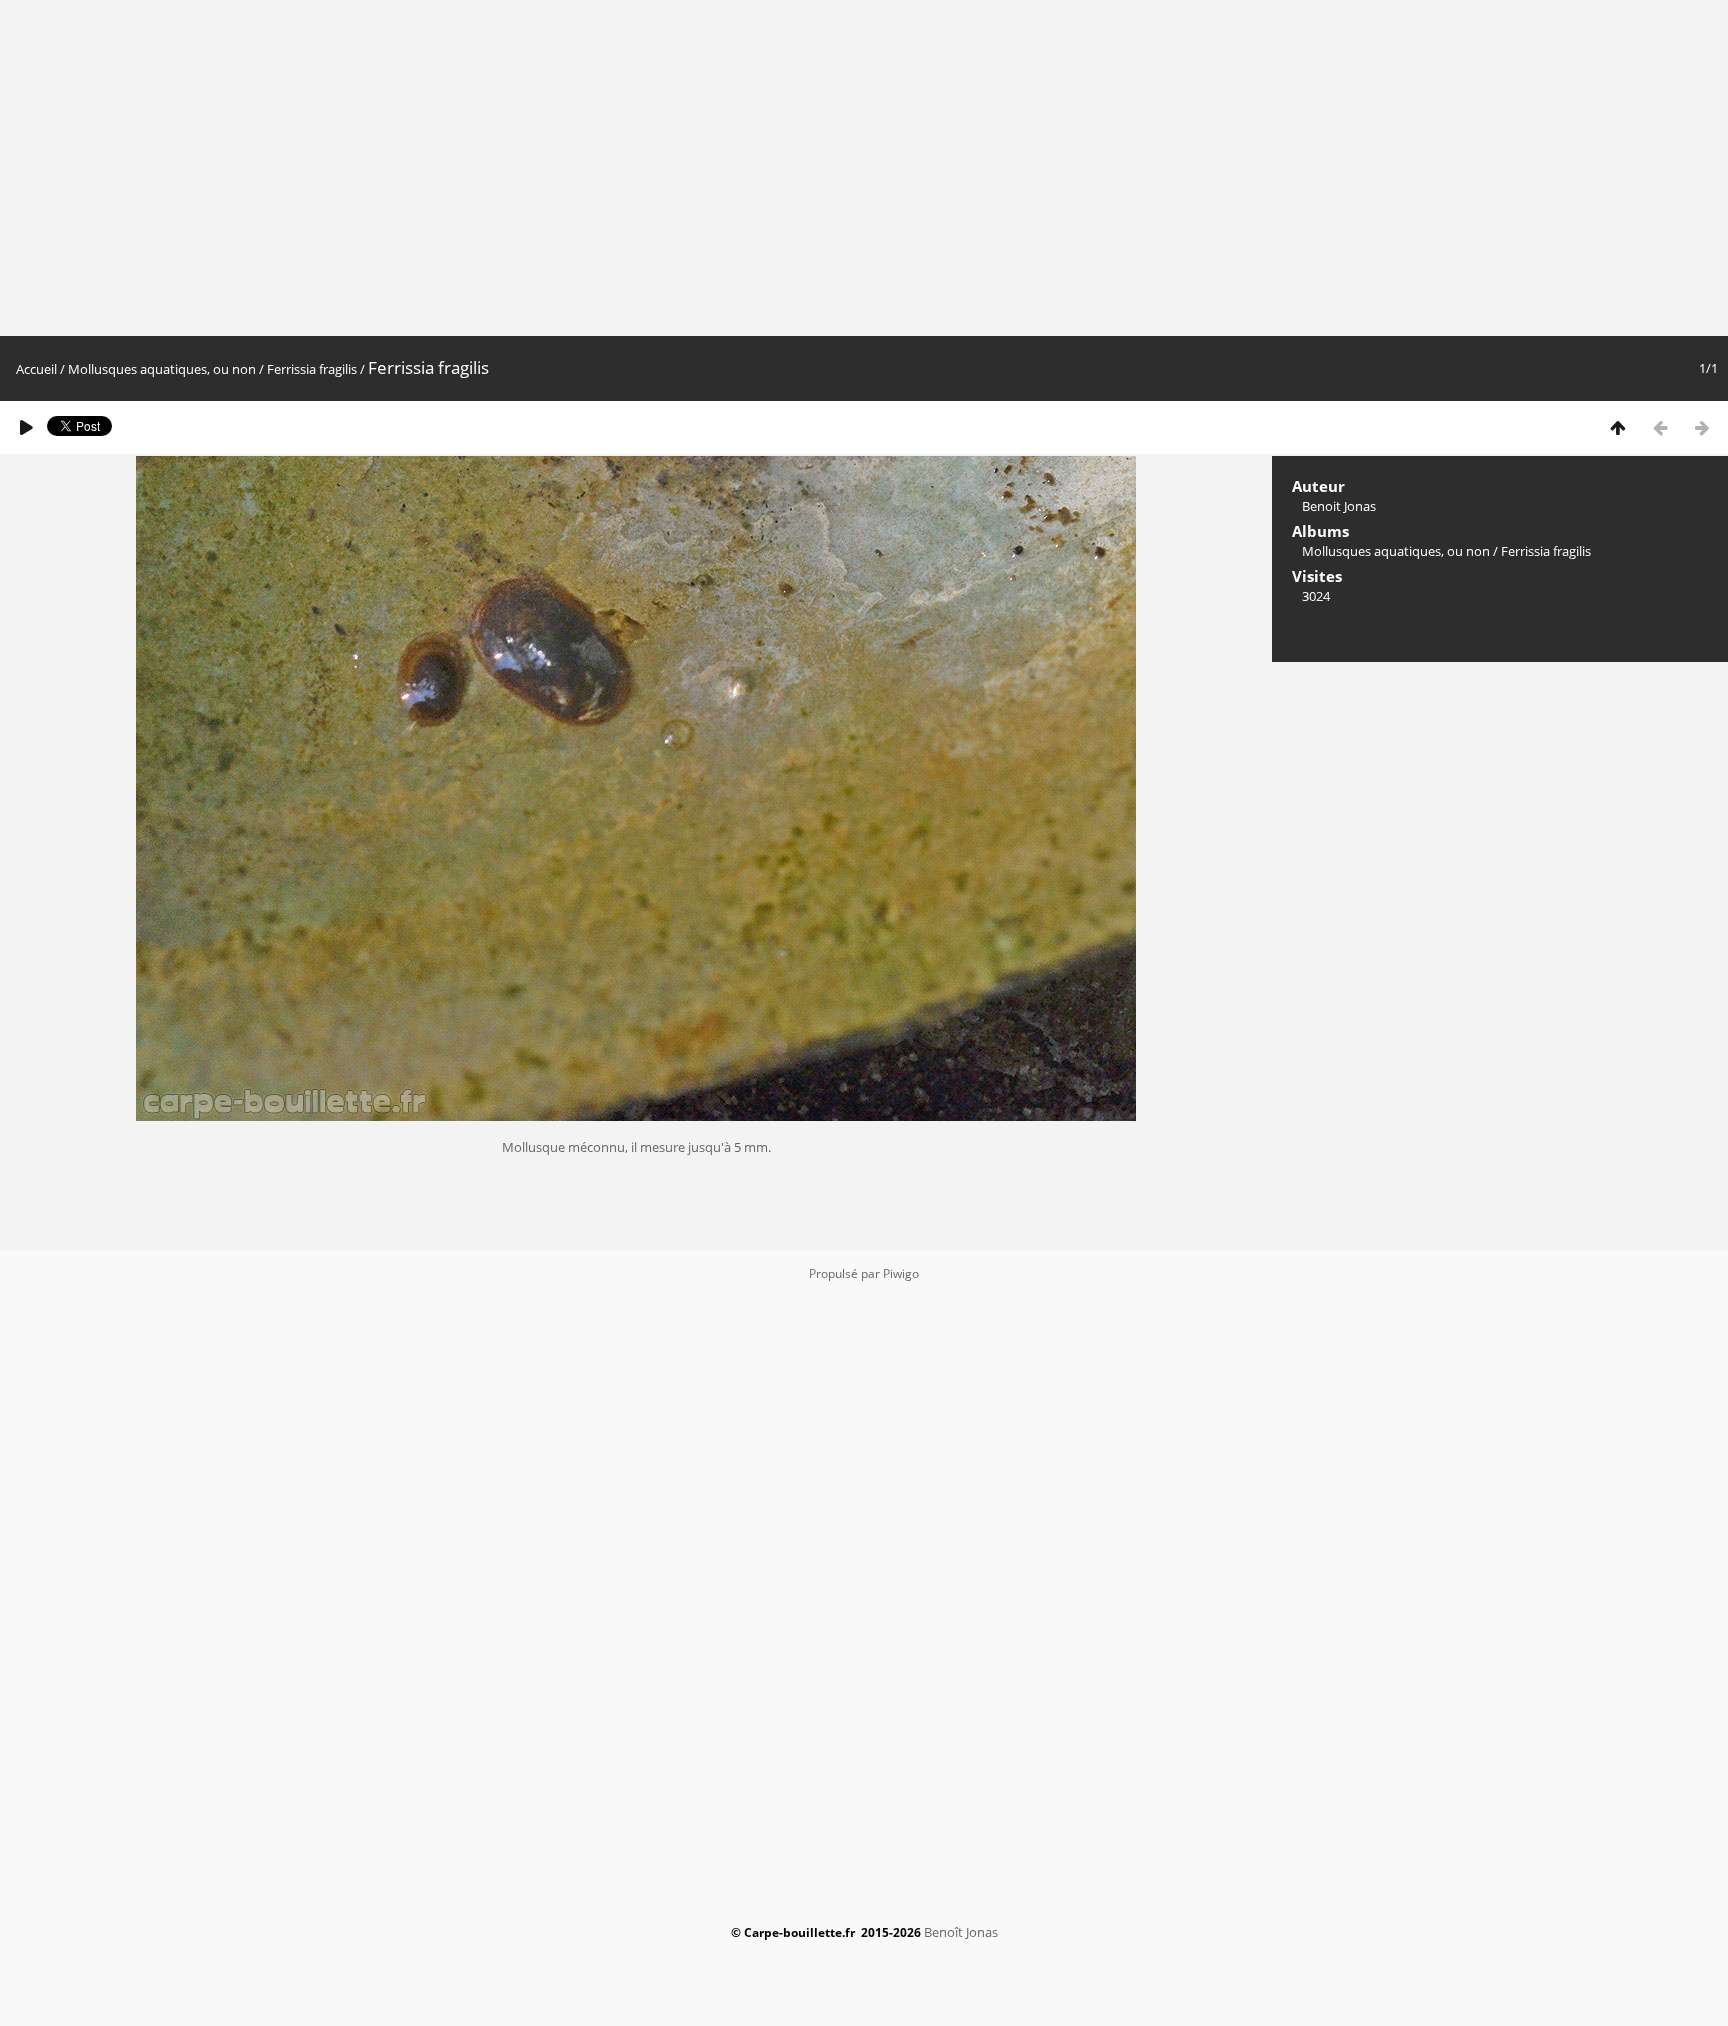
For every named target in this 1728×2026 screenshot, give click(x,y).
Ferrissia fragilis (312, 369)
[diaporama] (26, 427)
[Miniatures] (1618, 427)
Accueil (36, 369)
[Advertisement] (1113, 168)
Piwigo (901, 1273)
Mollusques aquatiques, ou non (162, 369)
